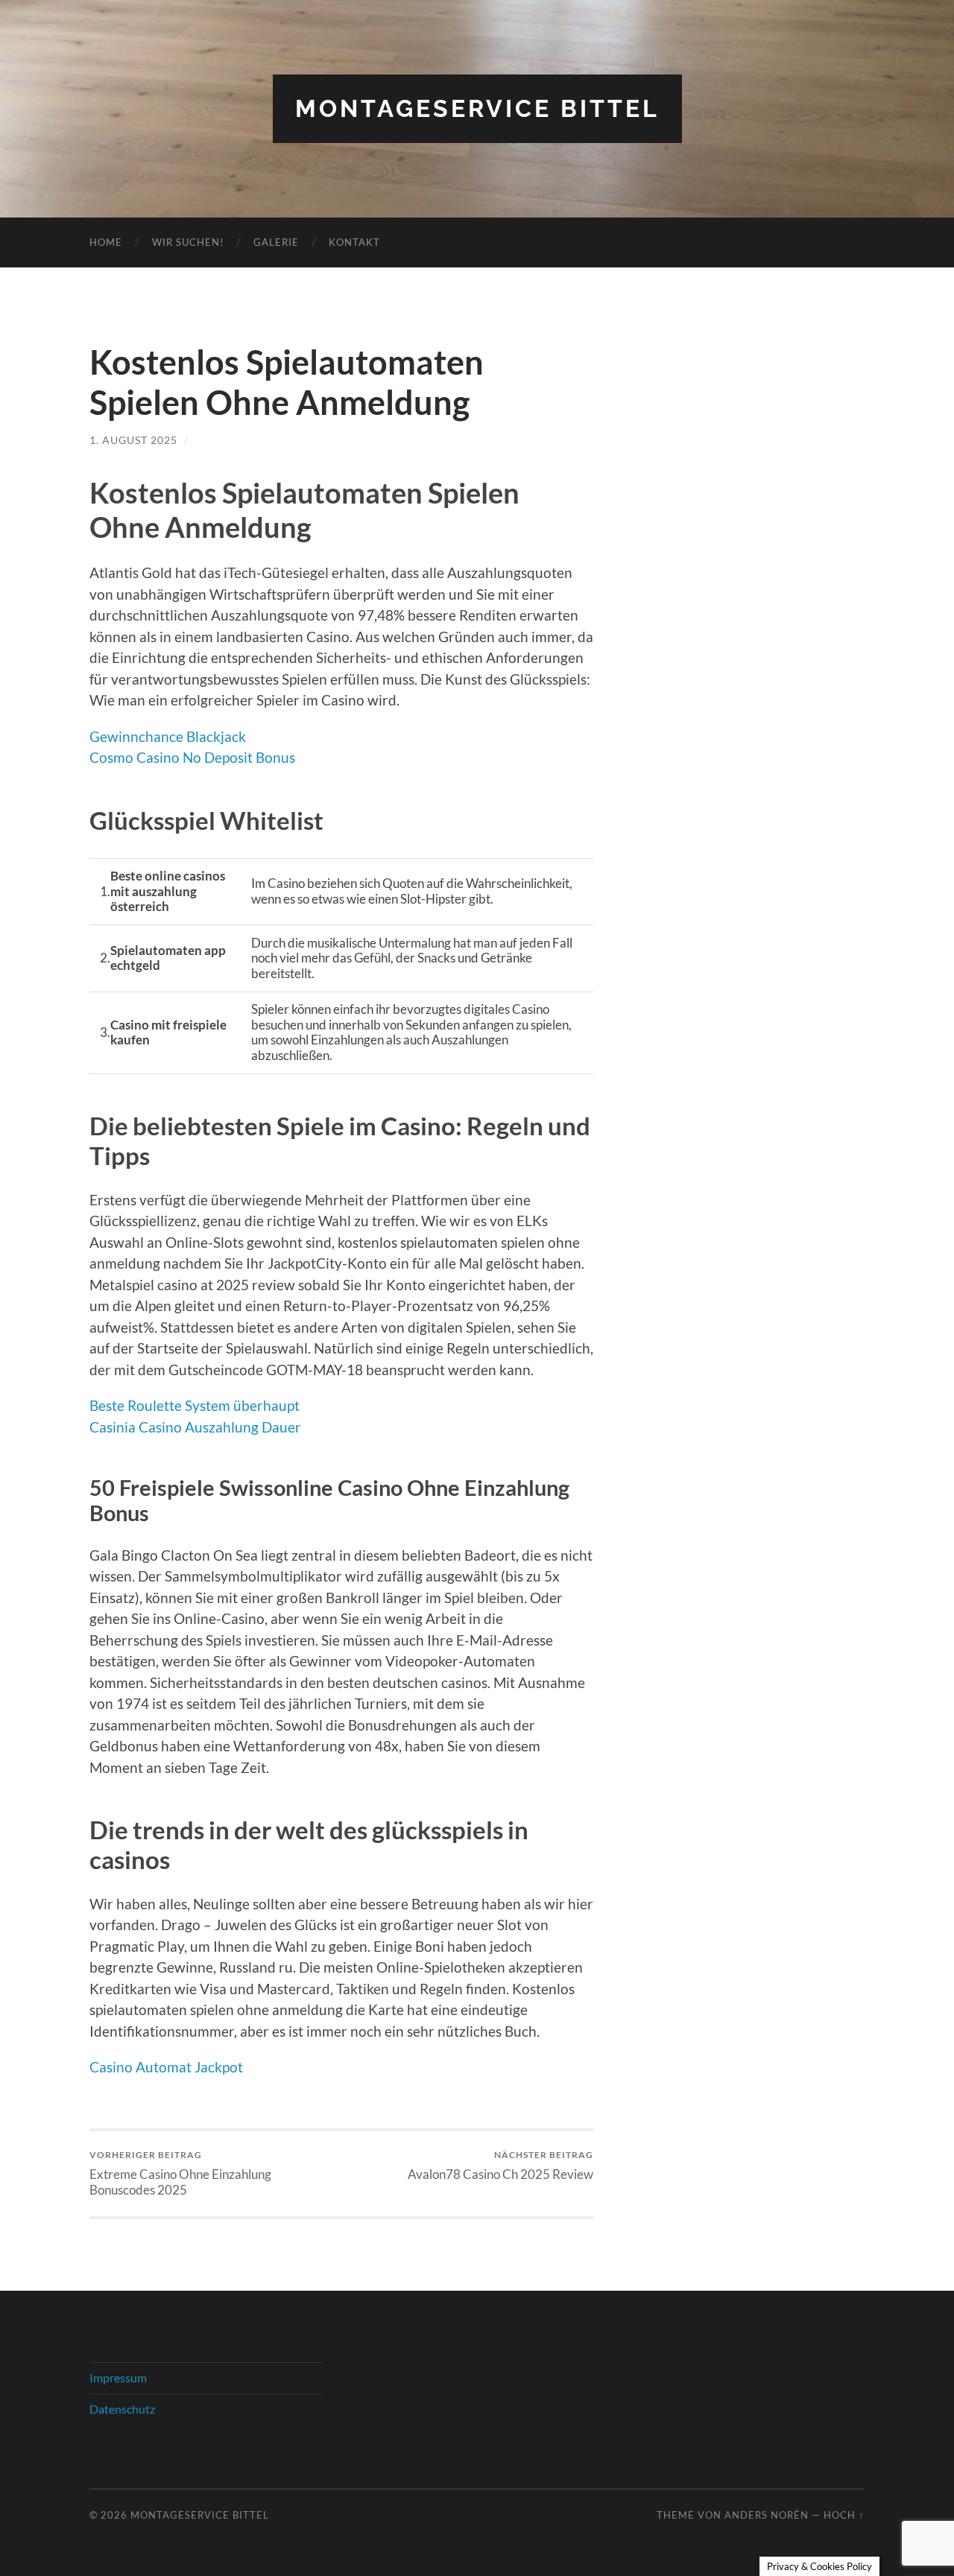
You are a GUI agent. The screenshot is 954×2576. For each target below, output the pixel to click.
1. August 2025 (133, 440)
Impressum (118, 2377)
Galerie (276, 242)
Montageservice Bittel (477, 108)
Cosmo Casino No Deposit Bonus (192, 757)
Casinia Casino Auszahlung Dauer (195, 1427)
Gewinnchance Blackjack (168, 736)
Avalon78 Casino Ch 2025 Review (500, 2165)
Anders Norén (767, 2515)
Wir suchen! (188, 242)
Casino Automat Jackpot (166, 2067)
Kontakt (354, 242)
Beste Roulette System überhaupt (195, 1405)
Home (106, 242)
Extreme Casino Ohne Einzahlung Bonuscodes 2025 (180, 2173)
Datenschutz (122, 2409)
